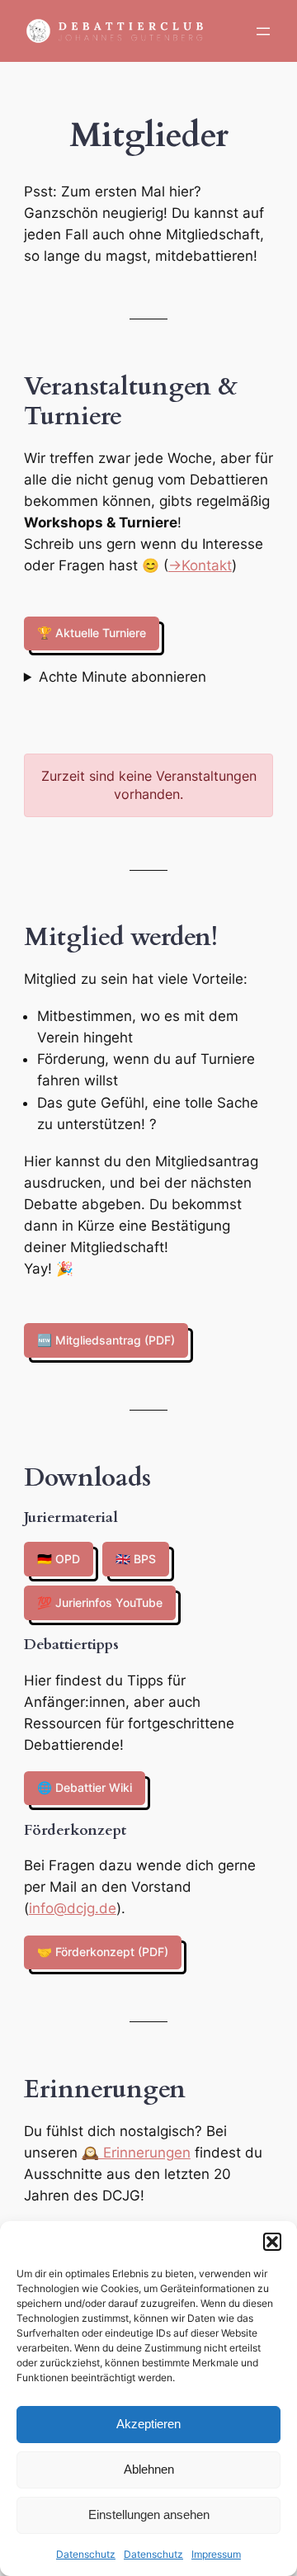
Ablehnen (149, 2469)
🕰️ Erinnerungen (136, 2153)
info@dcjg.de (73, 1908)
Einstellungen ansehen (149, 2515)
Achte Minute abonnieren (123, 677)
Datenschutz (86, 2554)
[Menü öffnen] (263, 31)
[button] (272, 2242)
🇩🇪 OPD (59, 1559)
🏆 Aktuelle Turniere (92, 633)
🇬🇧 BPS (136, 1559)
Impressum (216, 2554)
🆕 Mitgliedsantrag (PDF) (106, 1340)
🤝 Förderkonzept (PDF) (103, 1952)
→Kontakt (200, 565)
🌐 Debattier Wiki (85, 1787)
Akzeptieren (148, 2424)
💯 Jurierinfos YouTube (100, 1602)
